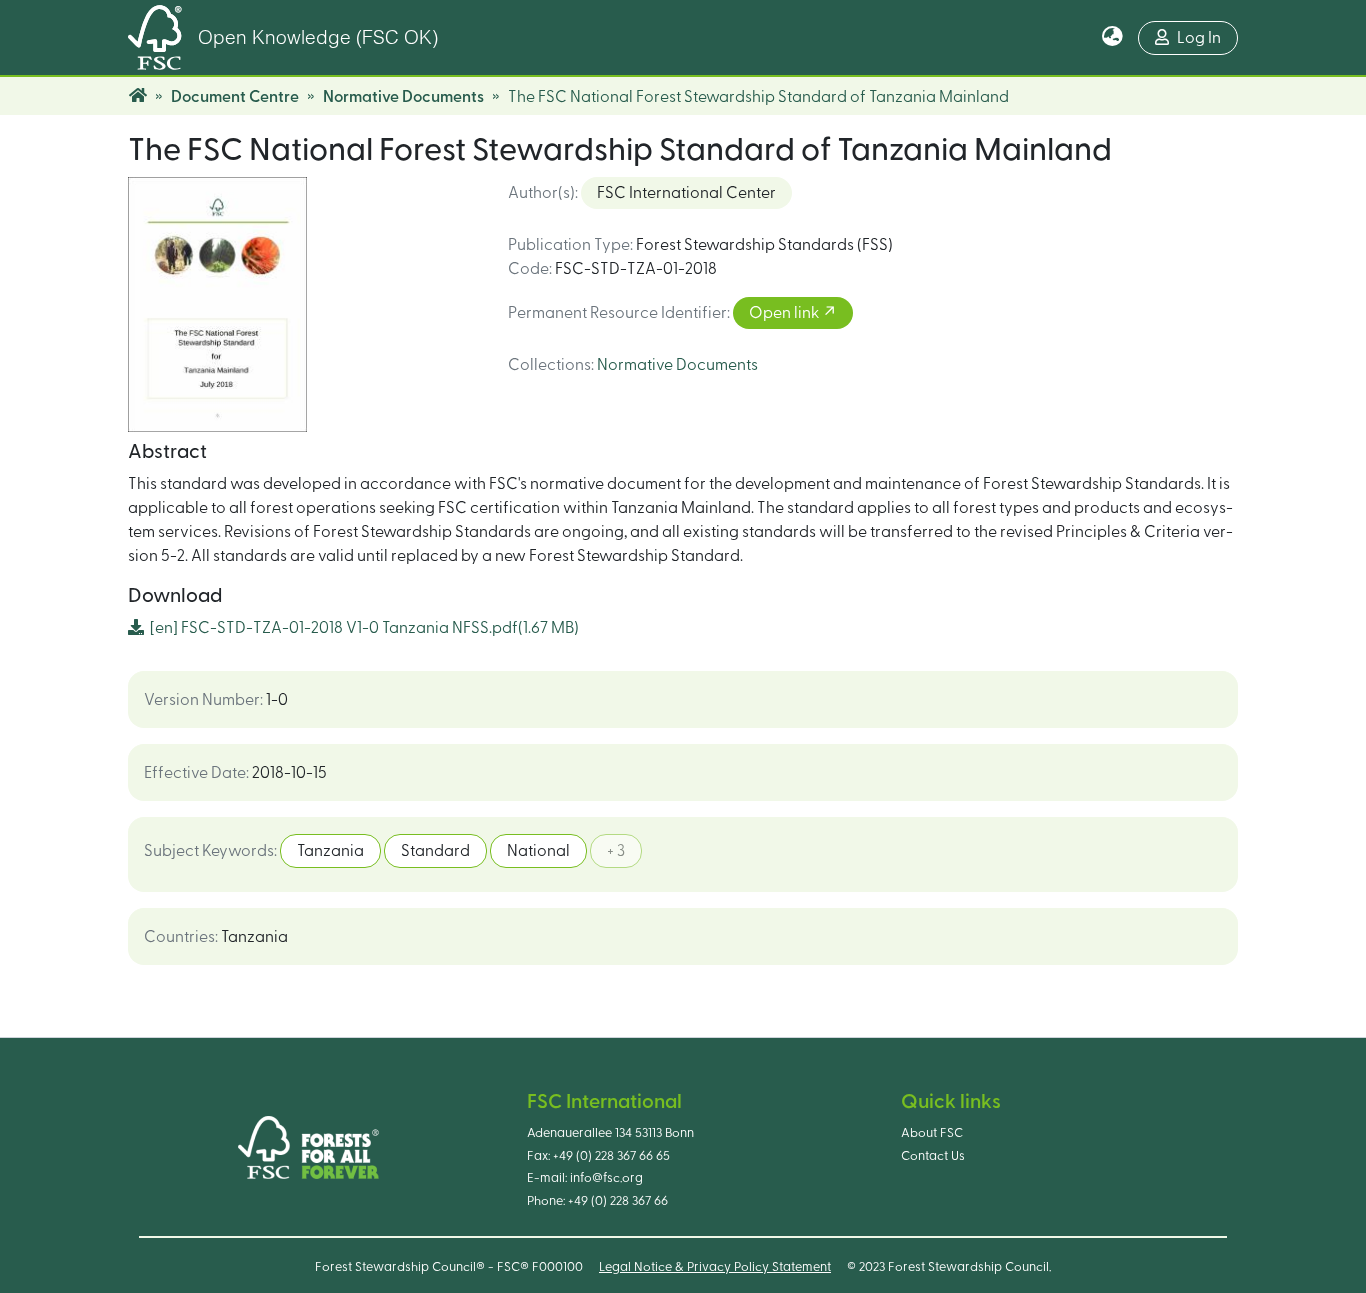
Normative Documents (403, 97)
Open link (785, 313)
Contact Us (933, 1156)
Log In (1199, 38)
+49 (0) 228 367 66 (618, 1201)
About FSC (932, 1133)
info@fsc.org (606, 1178)
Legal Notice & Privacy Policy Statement (715, 1267)
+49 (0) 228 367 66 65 (611, 1156)
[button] (1112, 38)
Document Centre (235, 97)
